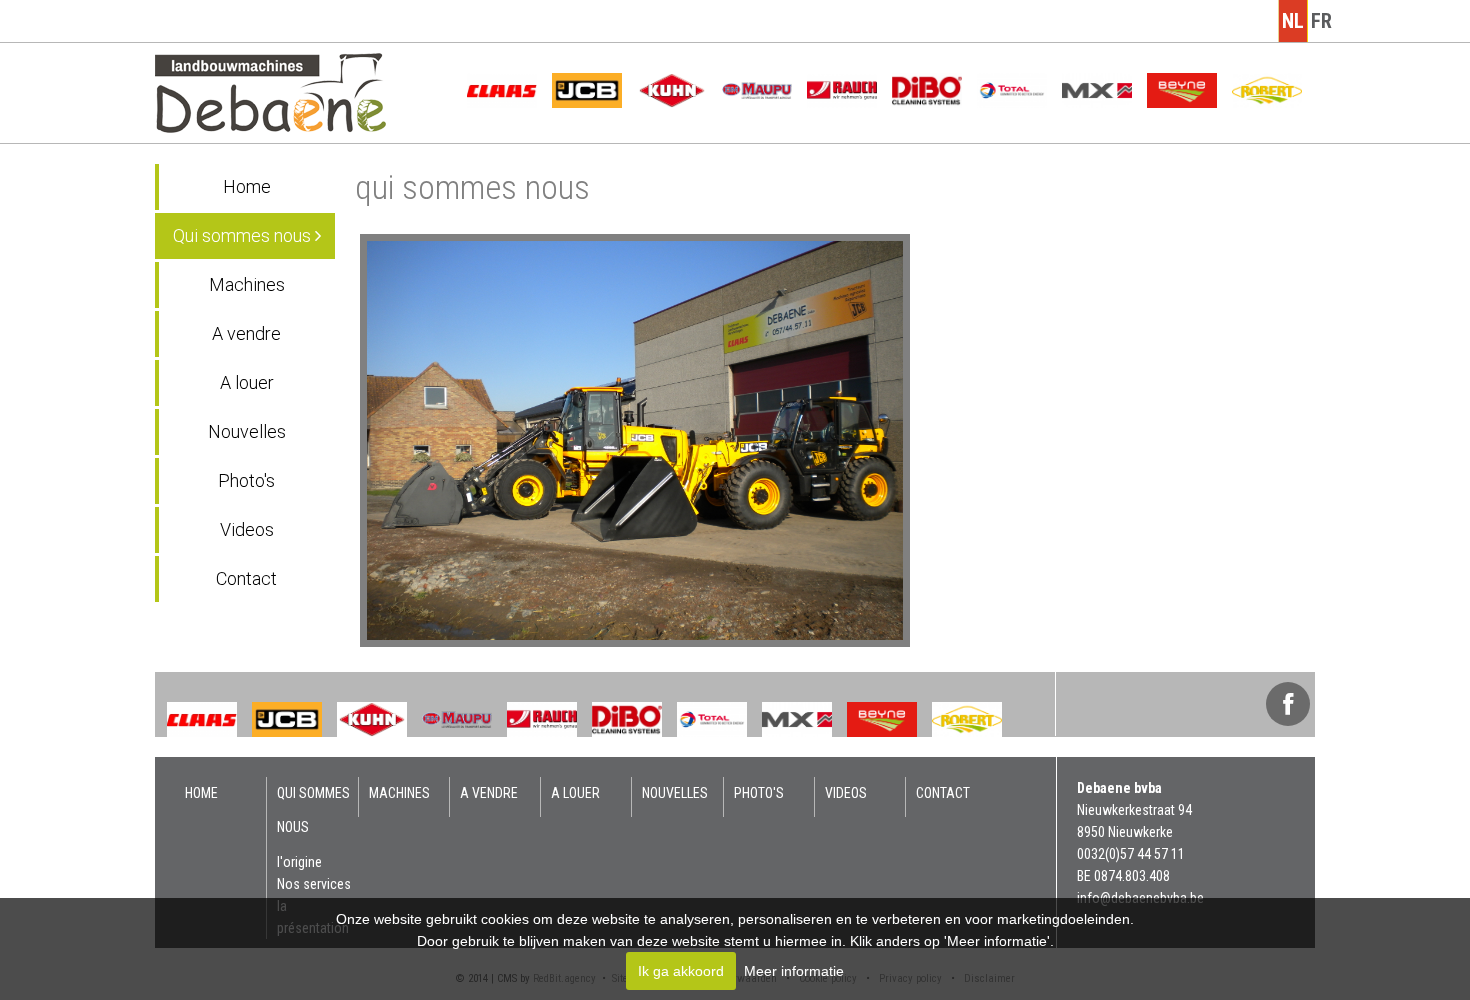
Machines (247, 284)
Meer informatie (794, 971)
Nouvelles (247, 431)
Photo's (246, 480)
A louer (247, 382)
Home (247, 186)
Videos (247, 529)
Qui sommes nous (244, 235)
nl (1293, 21)
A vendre (246, 333)
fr (1321, 21)
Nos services (314, 884)
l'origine (299, 862)
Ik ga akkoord (681, 971)
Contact (246, 578)
